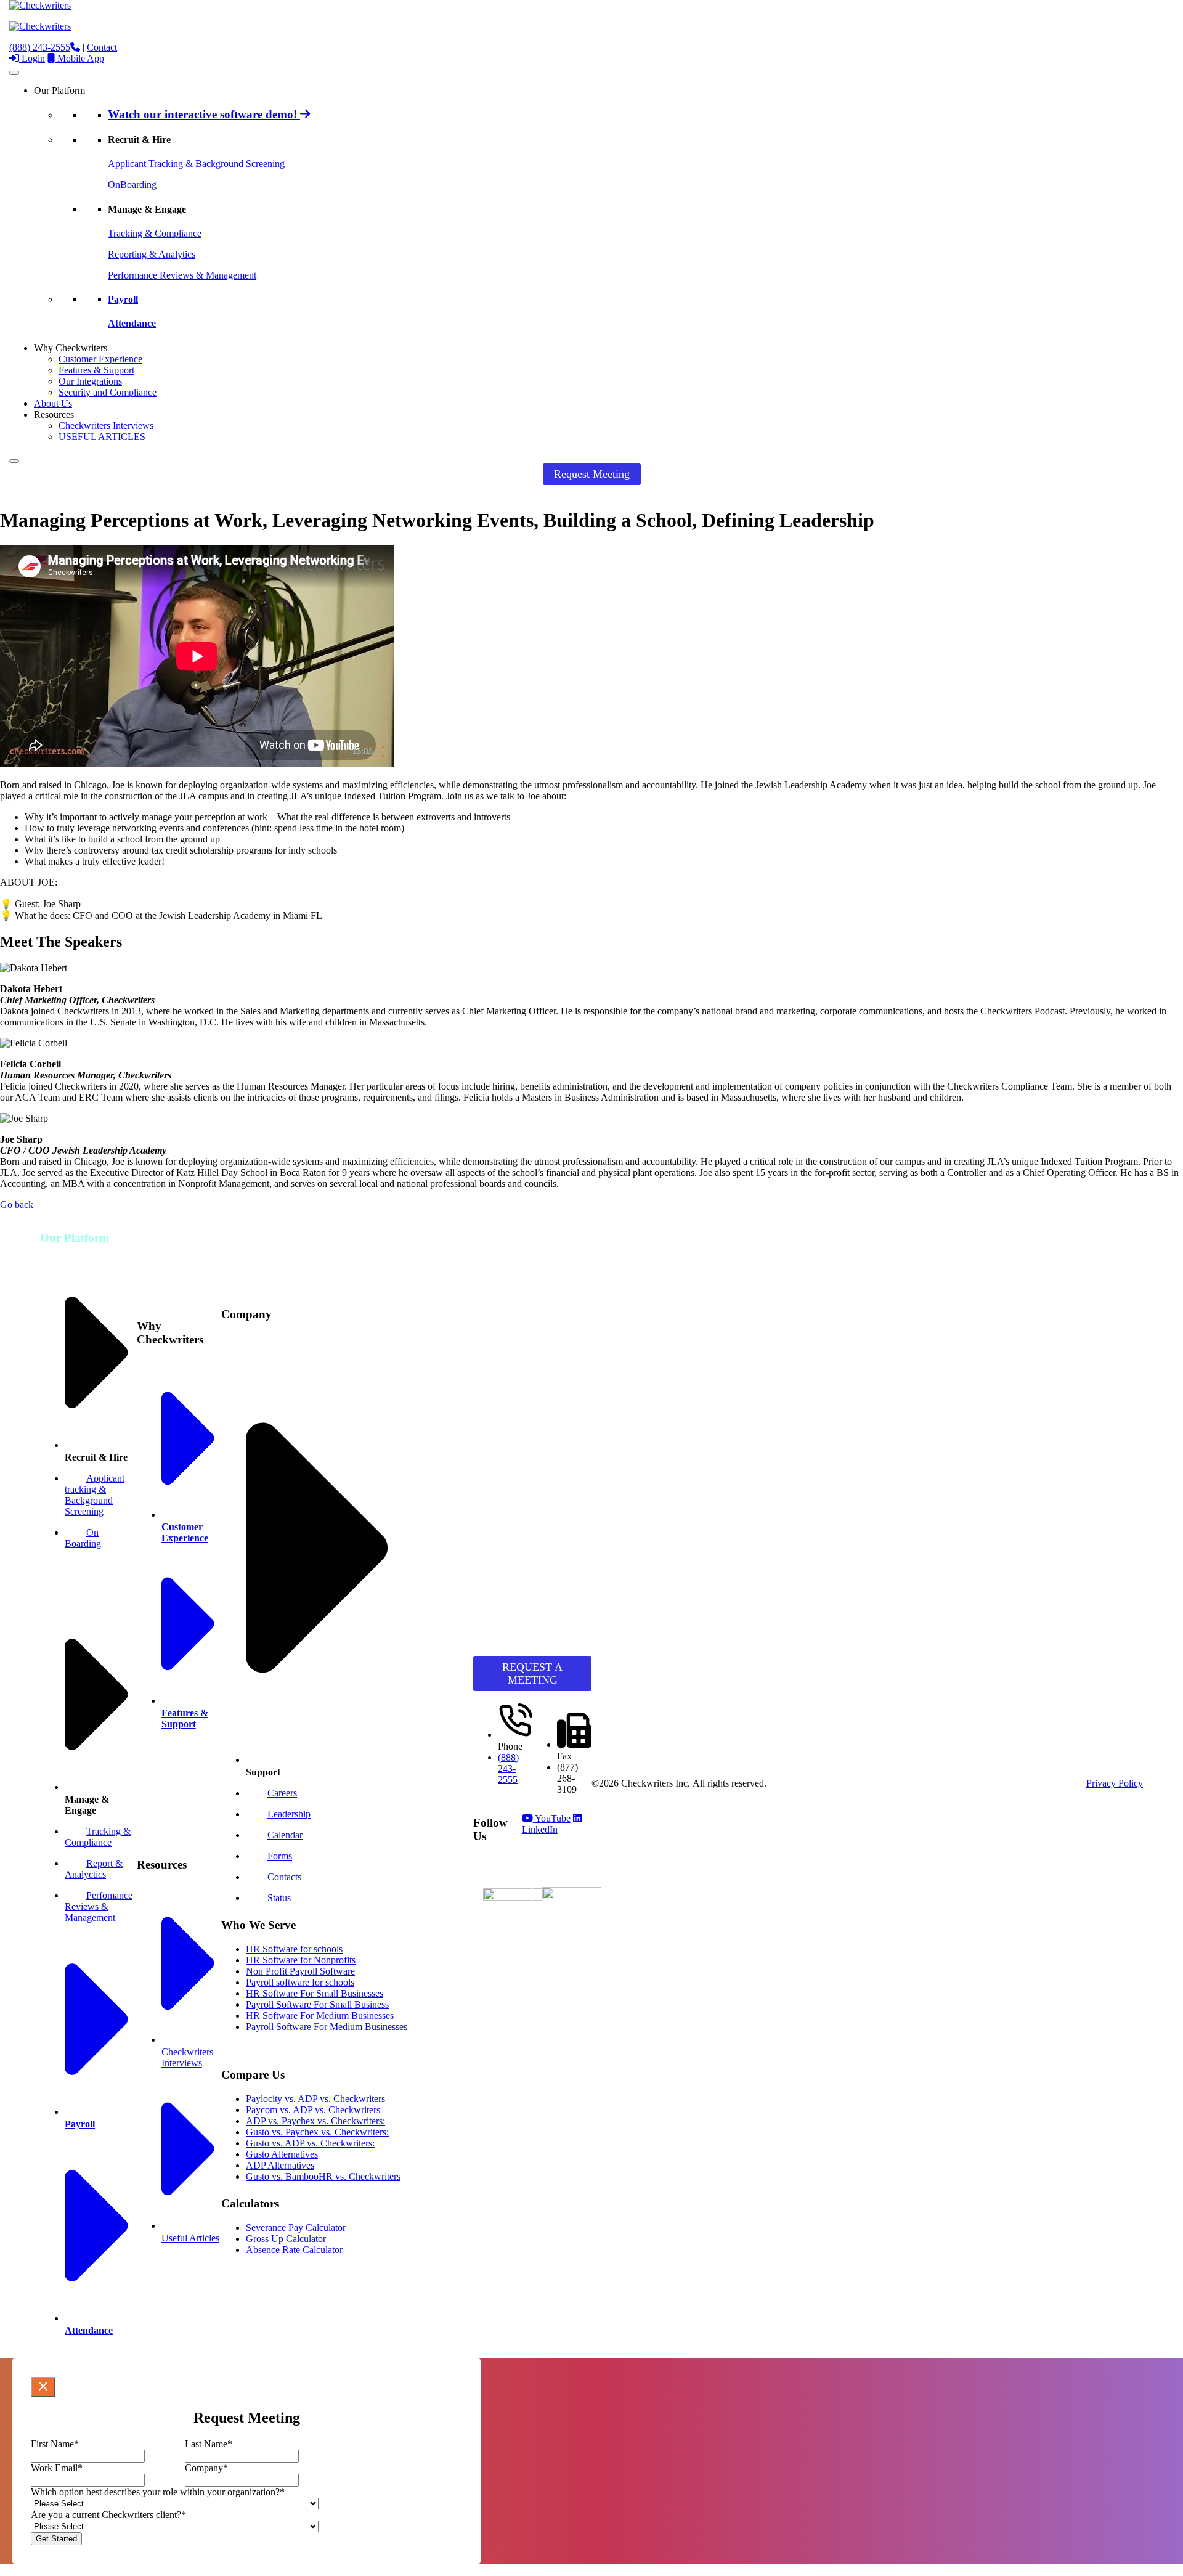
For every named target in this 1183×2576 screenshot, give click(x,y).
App (81, 58)
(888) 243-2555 (40, 47)
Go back (17, 1204)
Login (32, 58)
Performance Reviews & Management (182, 275)
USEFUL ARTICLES (102, 437)
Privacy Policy (1115, 1783)
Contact (102, 47)
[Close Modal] (43, 2387)
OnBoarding (132, 185)
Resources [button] (54, 414)
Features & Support (96, 370)
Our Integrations (90, 381)
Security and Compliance (108, 392)
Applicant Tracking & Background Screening (196, 164)
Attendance (132, 323)
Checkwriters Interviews (106, 426)
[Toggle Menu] (14, 73)
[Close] (14, 461)
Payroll (123, 299)
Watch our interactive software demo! (204, 114)
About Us (53, 403)
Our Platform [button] (59, 90)
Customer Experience (100, 359)
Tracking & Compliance (155, 233)
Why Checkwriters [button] (71, 348)
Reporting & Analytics (152, 254)
